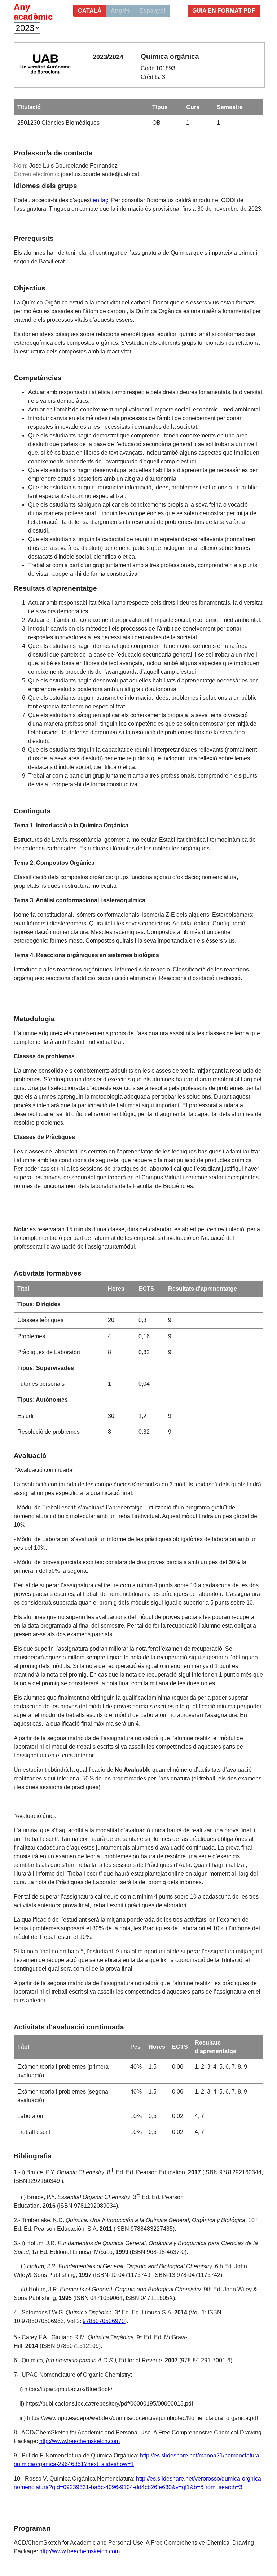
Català (90, 11)
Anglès (120, 11)
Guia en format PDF (224, 11)
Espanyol (152, 11)
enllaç (100, 200)
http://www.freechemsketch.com (80, 2441)
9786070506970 (104, 2321)
